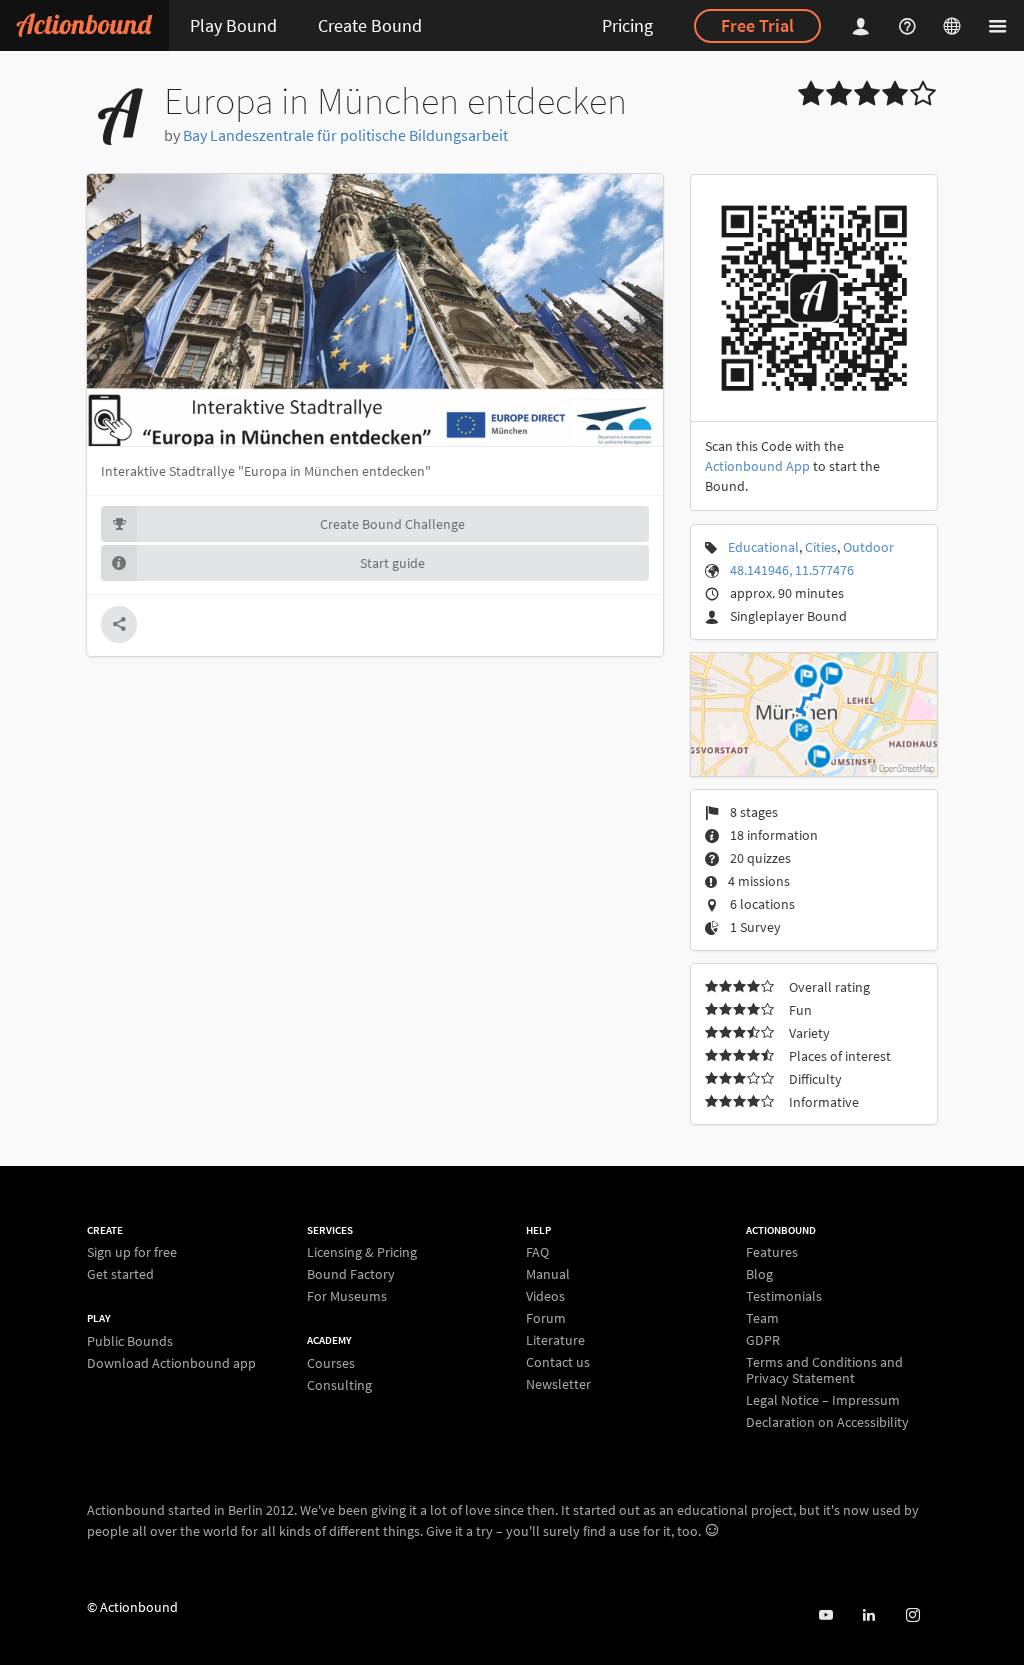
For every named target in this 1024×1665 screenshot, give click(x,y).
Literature (555, 1340)
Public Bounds (130, 1341)
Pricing (627, 25)
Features (772, 1252)
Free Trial (757, 25)
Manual (548, 1274)
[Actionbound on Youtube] (825, 1615)
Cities (821, 547)
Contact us (558, 1362)
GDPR (763, 1340)
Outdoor (868, 547)
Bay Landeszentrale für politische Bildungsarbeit (345, 135)
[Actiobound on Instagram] (912, 1615)
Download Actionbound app (171, 1362)
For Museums (347, 1295)
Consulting (339, 1384)
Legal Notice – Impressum (823, 1400)
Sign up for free (132, 1252)
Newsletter (558, 1383)
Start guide (392, 563)
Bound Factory (351, 1274)
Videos (545, 1296)
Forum (546, 1318)
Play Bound (233, 25)
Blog (759, 1274)
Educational (763, 547)
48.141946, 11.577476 (792, 570)
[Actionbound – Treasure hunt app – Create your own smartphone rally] (84, 25)
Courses (331, 1363)
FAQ (537, 1252)
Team (762, 1318)
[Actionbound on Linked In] (868, 1615)
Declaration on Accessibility (827, 1421)
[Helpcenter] (910, 25)
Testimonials (784, 1296)
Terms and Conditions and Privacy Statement (824, 1370)
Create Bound (370, 25)
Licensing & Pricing (362, 1252)
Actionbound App (757, 466)
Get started (120, 1273)
